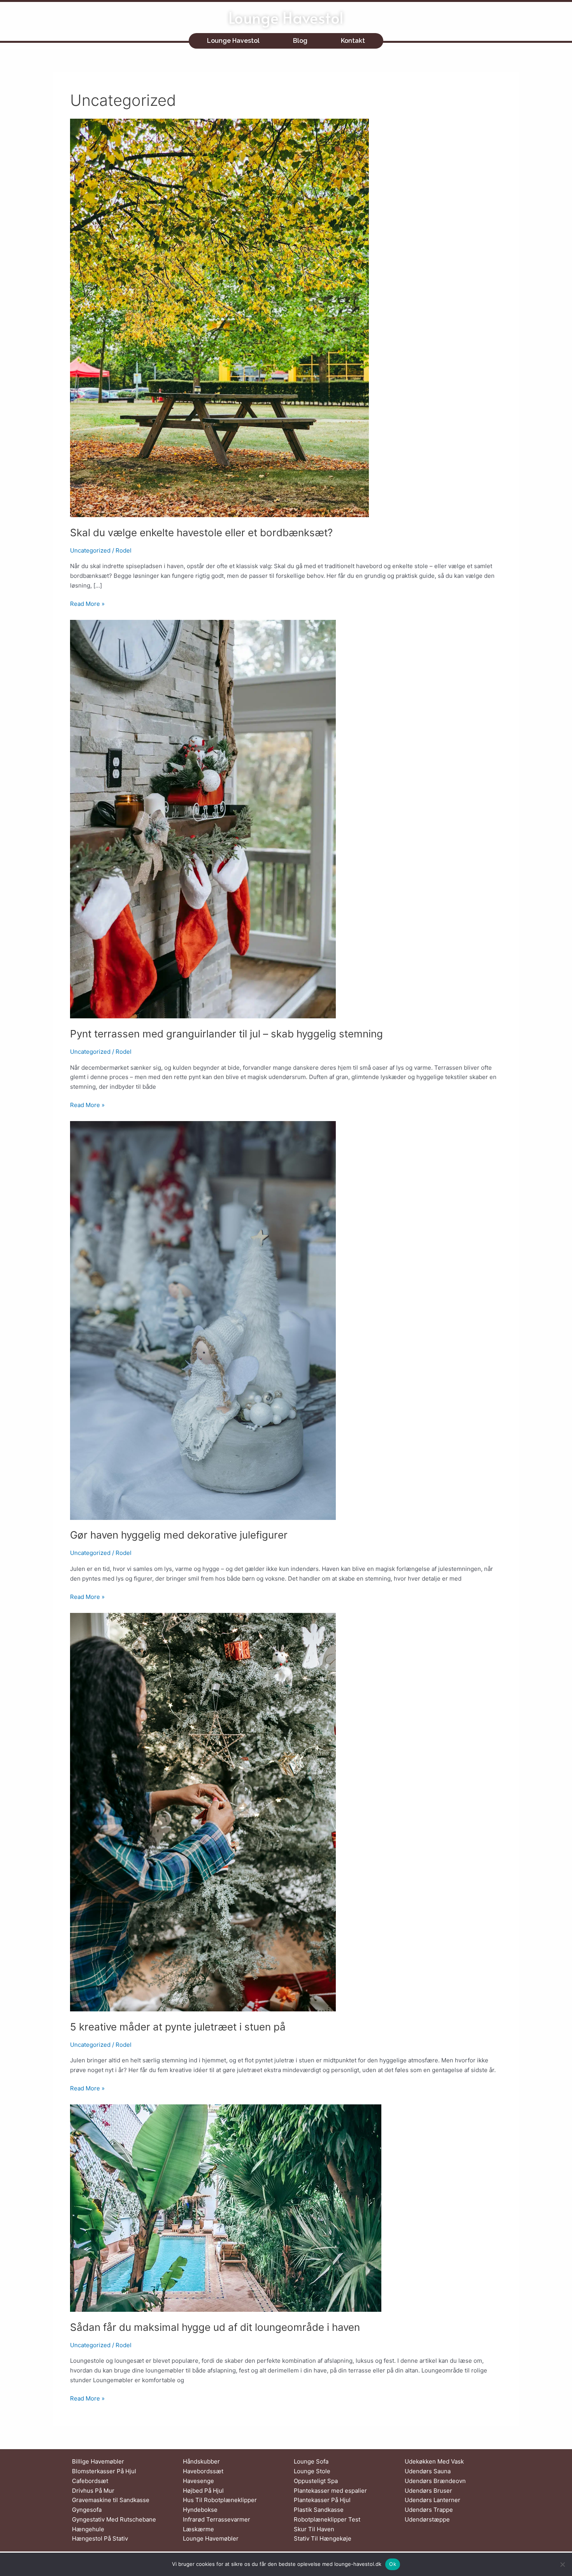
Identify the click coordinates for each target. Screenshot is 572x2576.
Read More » (87, 603)
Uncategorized (90, 550)
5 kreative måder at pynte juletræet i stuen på (178, 2027)
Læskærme (198, 2529)
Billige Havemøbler (98, 2461)
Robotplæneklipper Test (327, 2519)
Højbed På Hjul (203, 2491)
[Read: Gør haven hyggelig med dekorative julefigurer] (203, 1320)
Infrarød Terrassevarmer (217, 2519)
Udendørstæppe (427, 2519)
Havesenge (198, 2481)
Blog (300, 41)
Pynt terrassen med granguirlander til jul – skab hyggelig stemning (226, 1034)
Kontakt (353, 41)
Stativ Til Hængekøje (323, 2538)
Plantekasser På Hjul (322, 2500)
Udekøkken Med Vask (434, 2461)
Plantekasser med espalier (330, 2491)
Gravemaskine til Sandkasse (111, 2500)
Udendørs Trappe (429, 2510)
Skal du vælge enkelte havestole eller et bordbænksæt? (201, 533)
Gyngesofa (87, 2510)
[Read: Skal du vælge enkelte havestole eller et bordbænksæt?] (219, 317)
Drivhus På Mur (93, 2491)
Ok (393, 2564)
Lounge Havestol (286, 17)
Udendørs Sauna (428, 2471)
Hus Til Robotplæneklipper (220, 2500)
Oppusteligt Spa (316, 2481)
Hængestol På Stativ (100, 2538)
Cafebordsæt (90, 2481)
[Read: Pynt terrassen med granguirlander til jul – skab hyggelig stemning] (203, 819)
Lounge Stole (312, 2471)
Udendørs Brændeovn (435, 2481)
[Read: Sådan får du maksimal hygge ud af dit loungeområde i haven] (226, 2208)
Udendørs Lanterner (433, 2500)
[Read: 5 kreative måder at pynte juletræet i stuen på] (203, 1812)
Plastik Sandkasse (319, 2510)
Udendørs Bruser (428, 2491)
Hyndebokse (200, 2510)
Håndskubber (201, 2461)
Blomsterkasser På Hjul (104, 2471)
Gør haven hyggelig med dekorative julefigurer (179, 1535)
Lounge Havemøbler (211, 2538)
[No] (562, 2564)
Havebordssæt (203, 2471)
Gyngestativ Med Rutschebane (114, 2519)
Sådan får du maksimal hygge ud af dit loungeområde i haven (215, 2327)
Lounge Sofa (311, 2461)
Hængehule (88, 2529)
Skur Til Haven (314, 2529)
